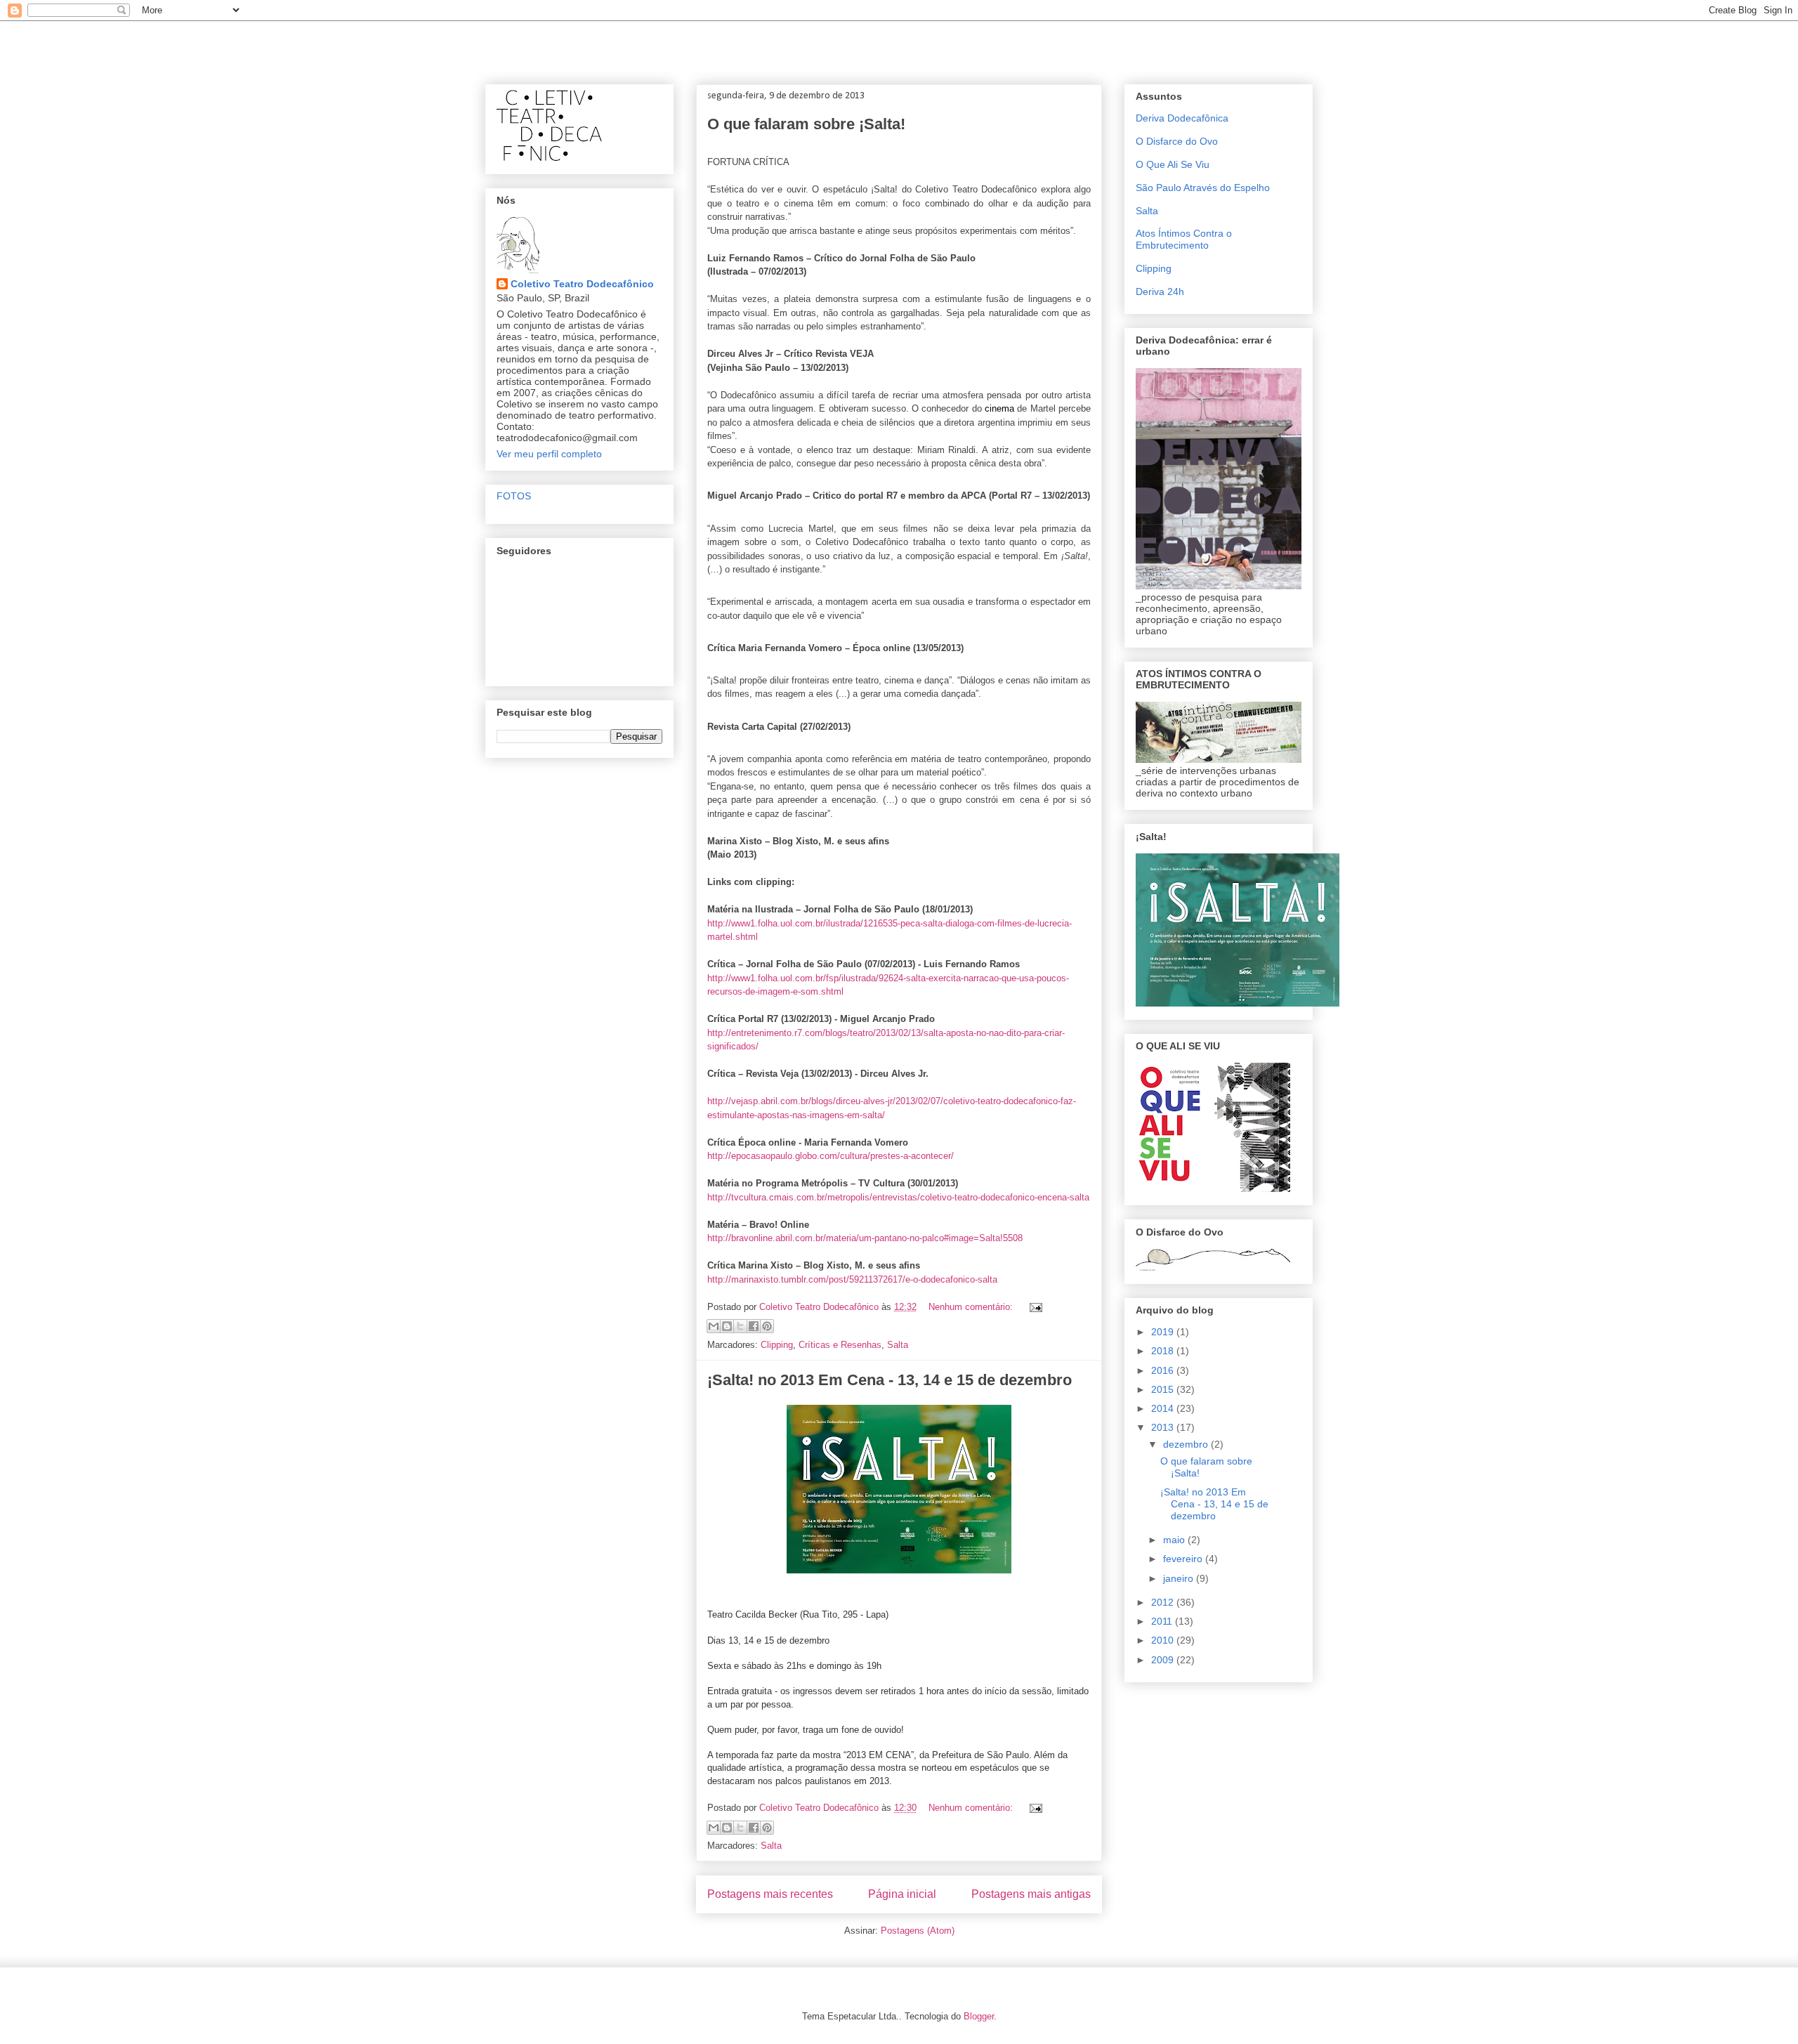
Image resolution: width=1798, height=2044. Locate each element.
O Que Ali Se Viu (1173, 164)
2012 (1164, 1602)
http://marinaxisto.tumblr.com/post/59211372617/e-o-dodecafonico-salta (852, 1279)
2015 (1164, 1389)
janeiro (1180, 1578)
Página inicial (902, 1894)
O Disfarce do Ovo (1177, 141)
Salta (898, 1345)
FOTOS (514, 496)
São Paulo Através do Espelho (1203, 188)
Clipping (777, 1345)
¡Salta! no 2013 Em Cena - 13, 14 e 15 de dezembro (890, 1380)
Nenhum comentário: (972, 1307)
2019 (1164, 1332)
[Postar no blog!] (727, 1326)
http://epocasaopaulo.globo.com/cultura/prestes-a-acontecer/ (831, 1156)
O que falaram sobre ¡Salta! (806, 124)
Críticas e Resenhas (840, 1345)
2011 (1163, 1621)
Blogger (979, 2016)
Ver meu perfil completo (549, 454)
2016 (1164, 1370)
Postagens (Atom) (918, 1931)
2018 (1164, 1351)
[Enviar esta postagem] (1033, 1307)
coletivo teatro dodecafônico (584, 46)
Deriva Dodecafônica (1182, 118)
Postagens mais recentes (770, 1894)
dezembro (1187, 1444)
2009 (1164, 1660)
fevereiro (1184, 1559)
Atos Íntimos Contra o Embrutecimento (1184, 239)
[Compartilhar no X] (740, 1326)
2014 (1164, 1408)
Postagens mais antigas (1031, 1894)
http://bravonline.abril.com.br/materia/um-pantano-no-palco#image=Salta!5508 (865, 1238)
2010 (1164, 1640)
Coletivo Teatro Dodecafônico (582, 284)
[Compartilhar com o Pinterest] (767, 1326)
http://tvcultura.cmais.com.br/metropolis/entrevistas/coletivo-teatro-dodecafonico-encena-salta (898, 1197)
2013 (1164, 1427)
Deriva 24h (1160, 291)
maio (1175, 1540)
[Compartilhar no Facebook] (754, 1326)
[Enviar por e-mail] (714, 1326)
